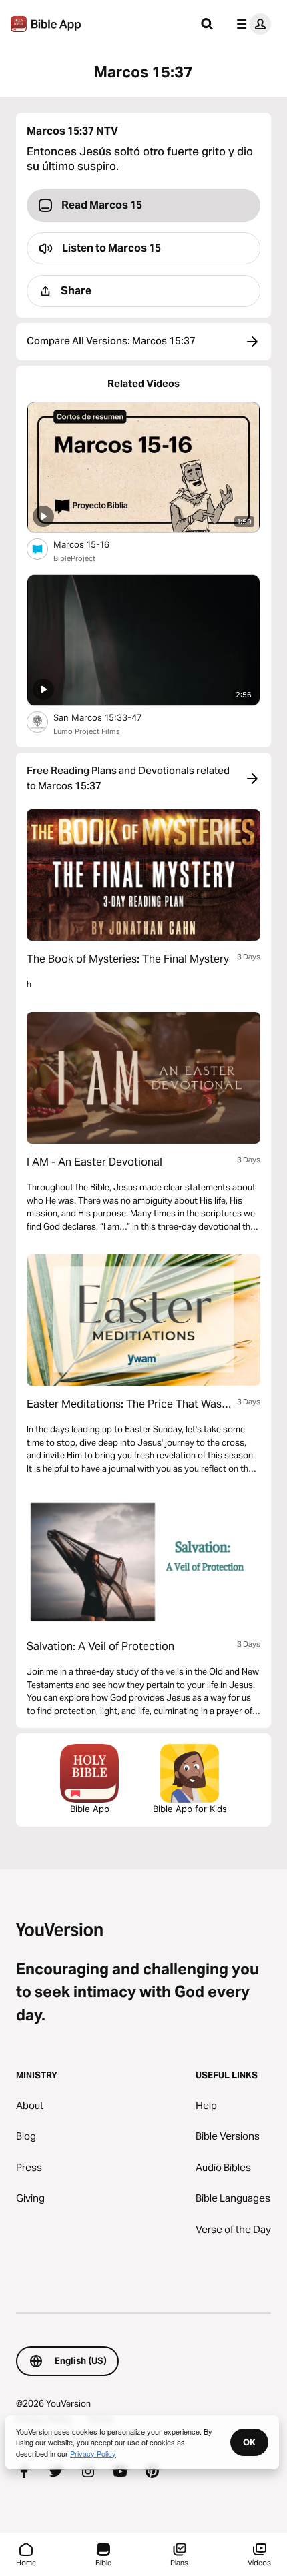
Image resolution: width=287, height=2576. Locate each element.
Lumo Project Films (87, 731)
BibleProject (74, 558)
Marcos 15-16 (92, 544)
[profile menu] (251, 24)
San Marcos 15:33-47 (109, 717)
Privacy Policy (93, 2453)
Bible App (90, 1809)
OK (249, 2442)
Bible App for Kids (190, 1809)
